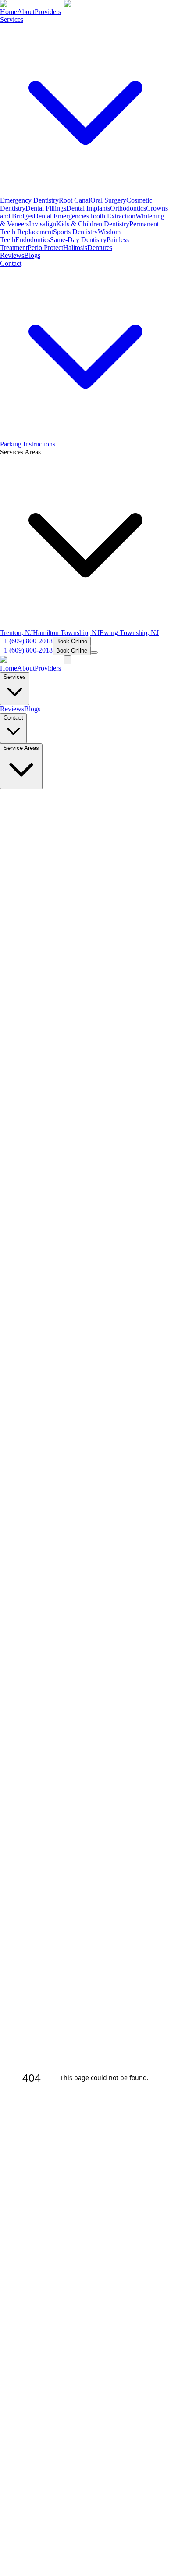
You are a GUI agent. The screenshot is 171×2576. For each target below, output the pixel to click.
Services (15, 677)
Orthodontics (128, 208)
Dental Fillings (46, 208)
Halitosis (75, 248)
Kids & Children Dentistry (93, 224)
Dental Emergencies (61, 216)
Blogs (32, 255)
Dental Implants (88, 208)
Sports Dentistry (75, 232)
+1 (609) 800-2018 (26, 641)
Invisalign (43, 224)
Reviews (12, 255)
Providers (48, 12)
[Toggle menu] (94, 653)
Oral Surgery (108, 200)
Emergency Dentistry (29, 200)
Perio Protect (45, 248)
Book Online (72, 641)
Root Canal (75, 200)
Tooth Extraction (112, 216)
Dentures (100, 248)
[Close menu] (68, 660)
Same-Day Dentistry (78, 240)
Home (9, 12)
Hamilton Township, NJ (66, 633)
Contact (13, 718)
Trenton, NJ (16, 633)
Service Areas (21, 748)
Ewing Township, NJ (129, 633)
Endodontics (33, 240)
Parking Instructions (28, 444)
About (26, 12)
